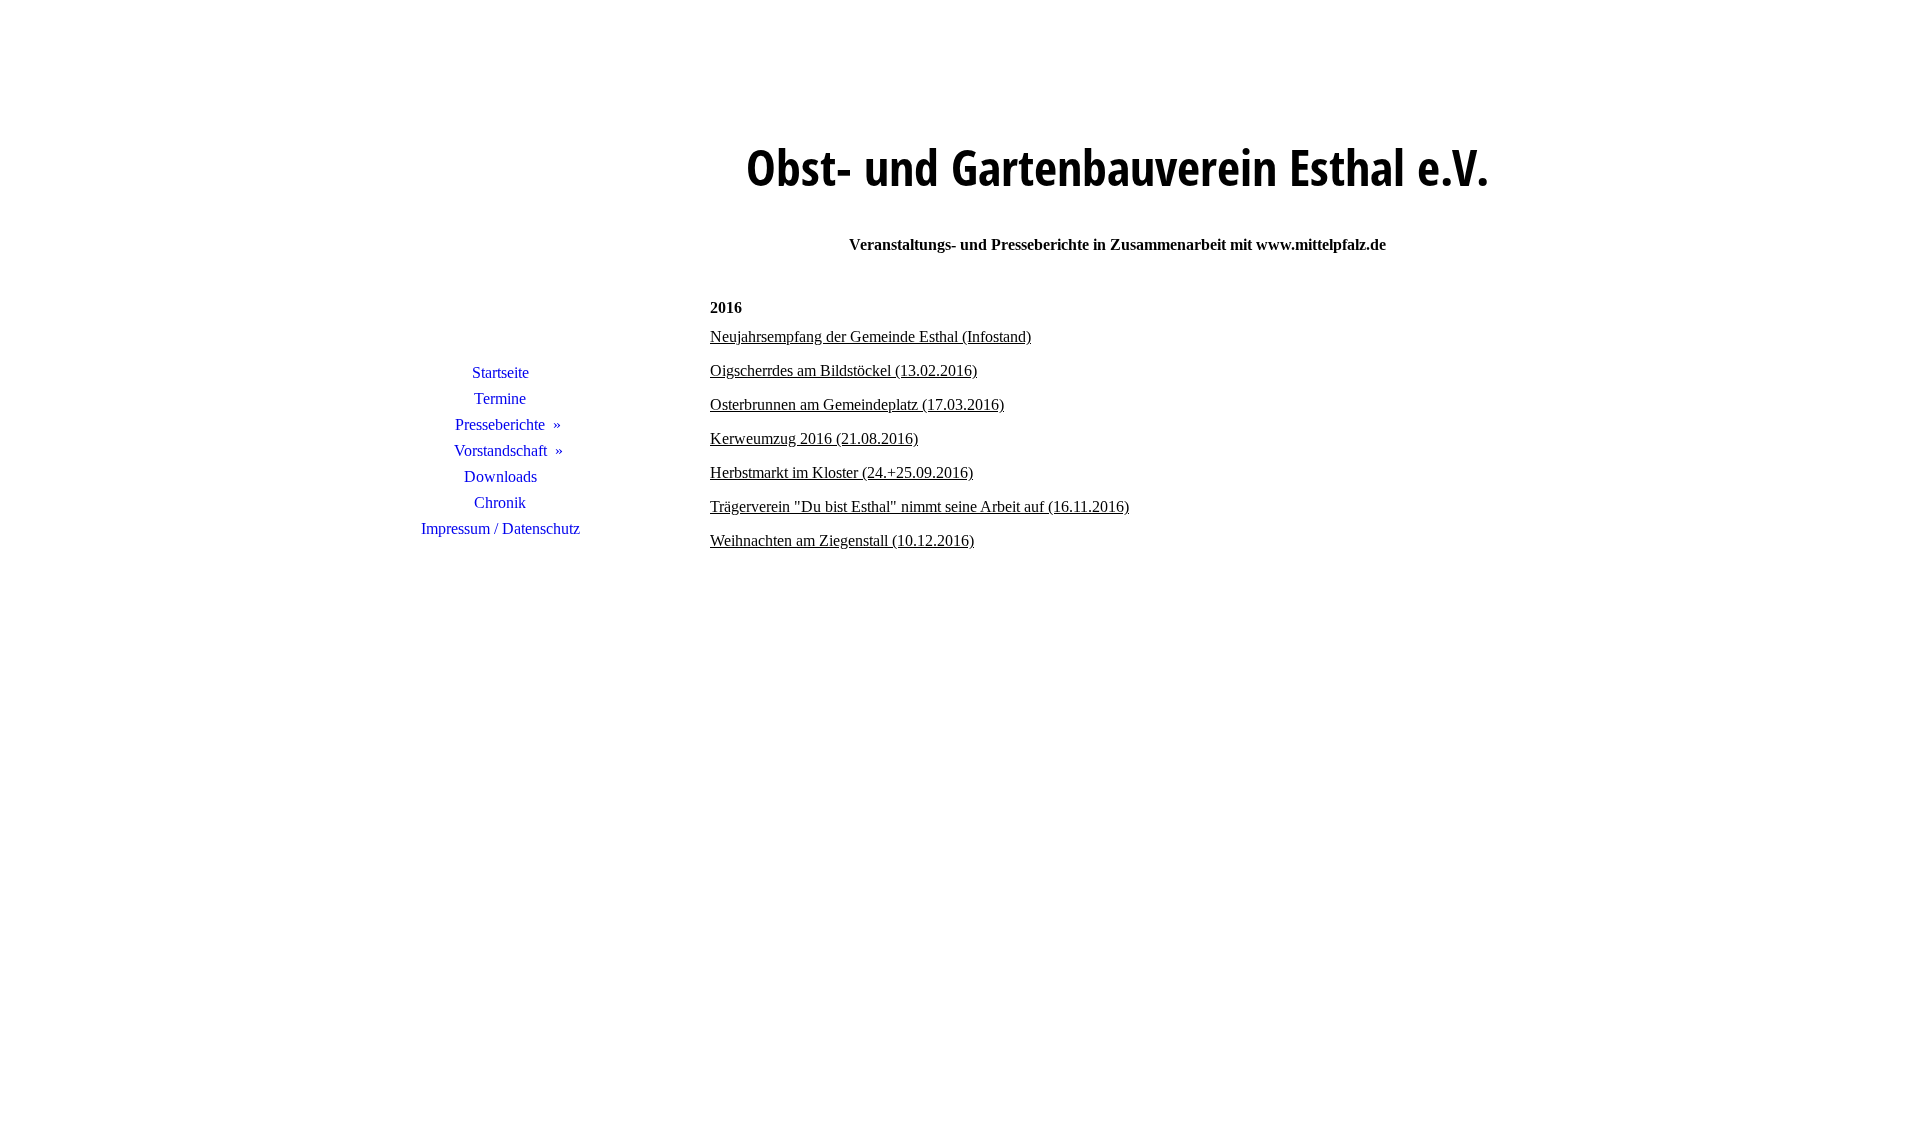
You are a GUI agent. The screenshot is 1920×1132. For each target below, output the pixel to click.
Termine (500, 398)
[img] (500, 205)
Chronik (500, 502)
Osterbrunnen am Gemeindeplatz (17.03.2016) (857, 404)
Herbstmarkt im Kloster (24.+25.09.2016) (841, 472)
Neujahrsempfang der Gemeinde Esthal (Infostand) (870, 336)
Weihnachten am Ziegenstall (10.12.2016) (842, 540)
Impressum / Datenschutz (500, 528)
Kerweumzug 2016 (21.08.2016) (814, 438)
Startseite (500, 372)
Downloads (500, 476)
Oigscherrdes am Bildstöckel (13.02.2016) (843, 370)
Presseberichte (500, 424)
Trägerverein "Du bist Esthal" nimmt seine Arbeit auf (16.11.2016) (919, 506)
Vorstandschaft (500, 450)
